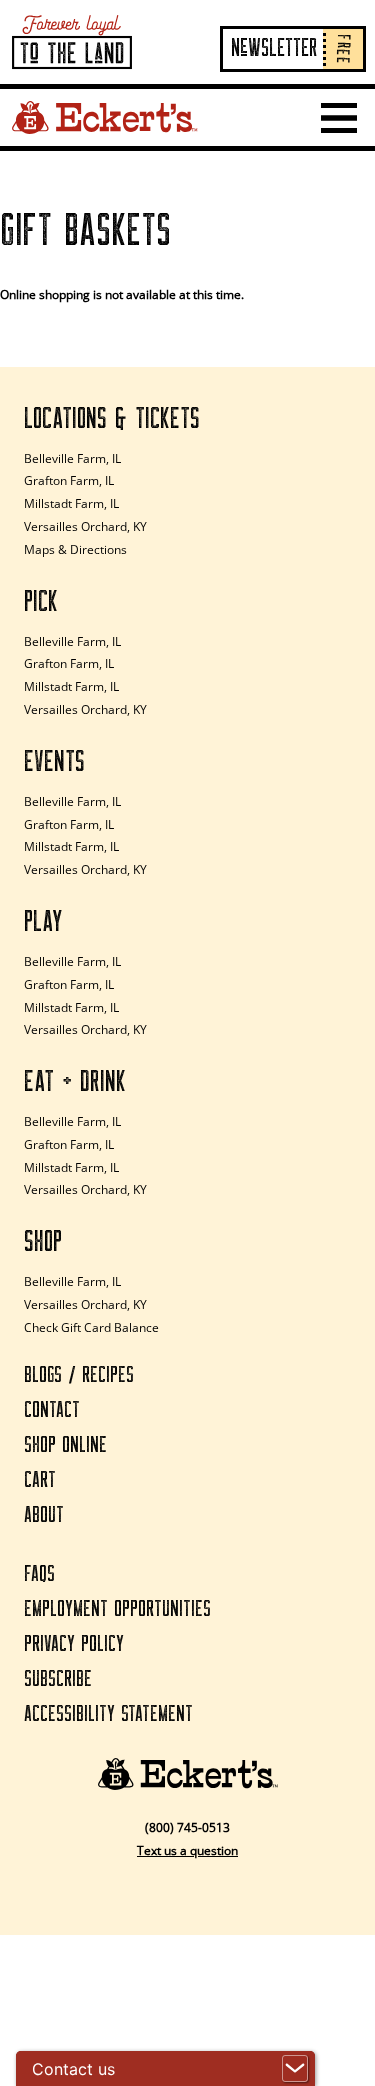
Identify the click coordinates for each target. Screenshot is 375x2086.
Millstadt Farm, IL (71, 503)
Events (54, 762)
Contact (52, 1410)
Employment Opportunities (117, 1609)
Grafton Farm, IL (69, 480)
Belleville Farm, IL (72, 458)
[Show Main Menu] (339, 118)
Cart (40, 1480)
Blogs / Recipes (79, 1375)
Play (43, 922)
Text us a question (187, 1850)
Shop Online (65, 1445)
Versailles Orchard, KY (85, 526)
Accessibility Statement (108, 1714)
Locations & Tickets (112, 419)
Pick (41, 602)
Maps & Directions (75, 549)
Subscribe (58, 1679)
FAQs (39, 1574)
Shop (43, 1242)
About (44, 1515)
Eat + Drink (75, 1082)
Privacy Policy (74, 1644)
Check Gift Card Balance (91, 1327)
